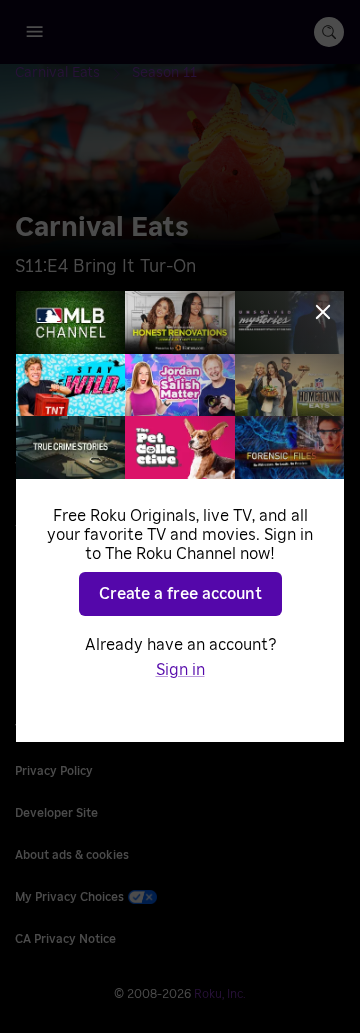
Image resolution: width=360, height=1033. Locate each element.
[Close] (323, 312)
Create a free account (180, 594)
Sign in (180, 670)
